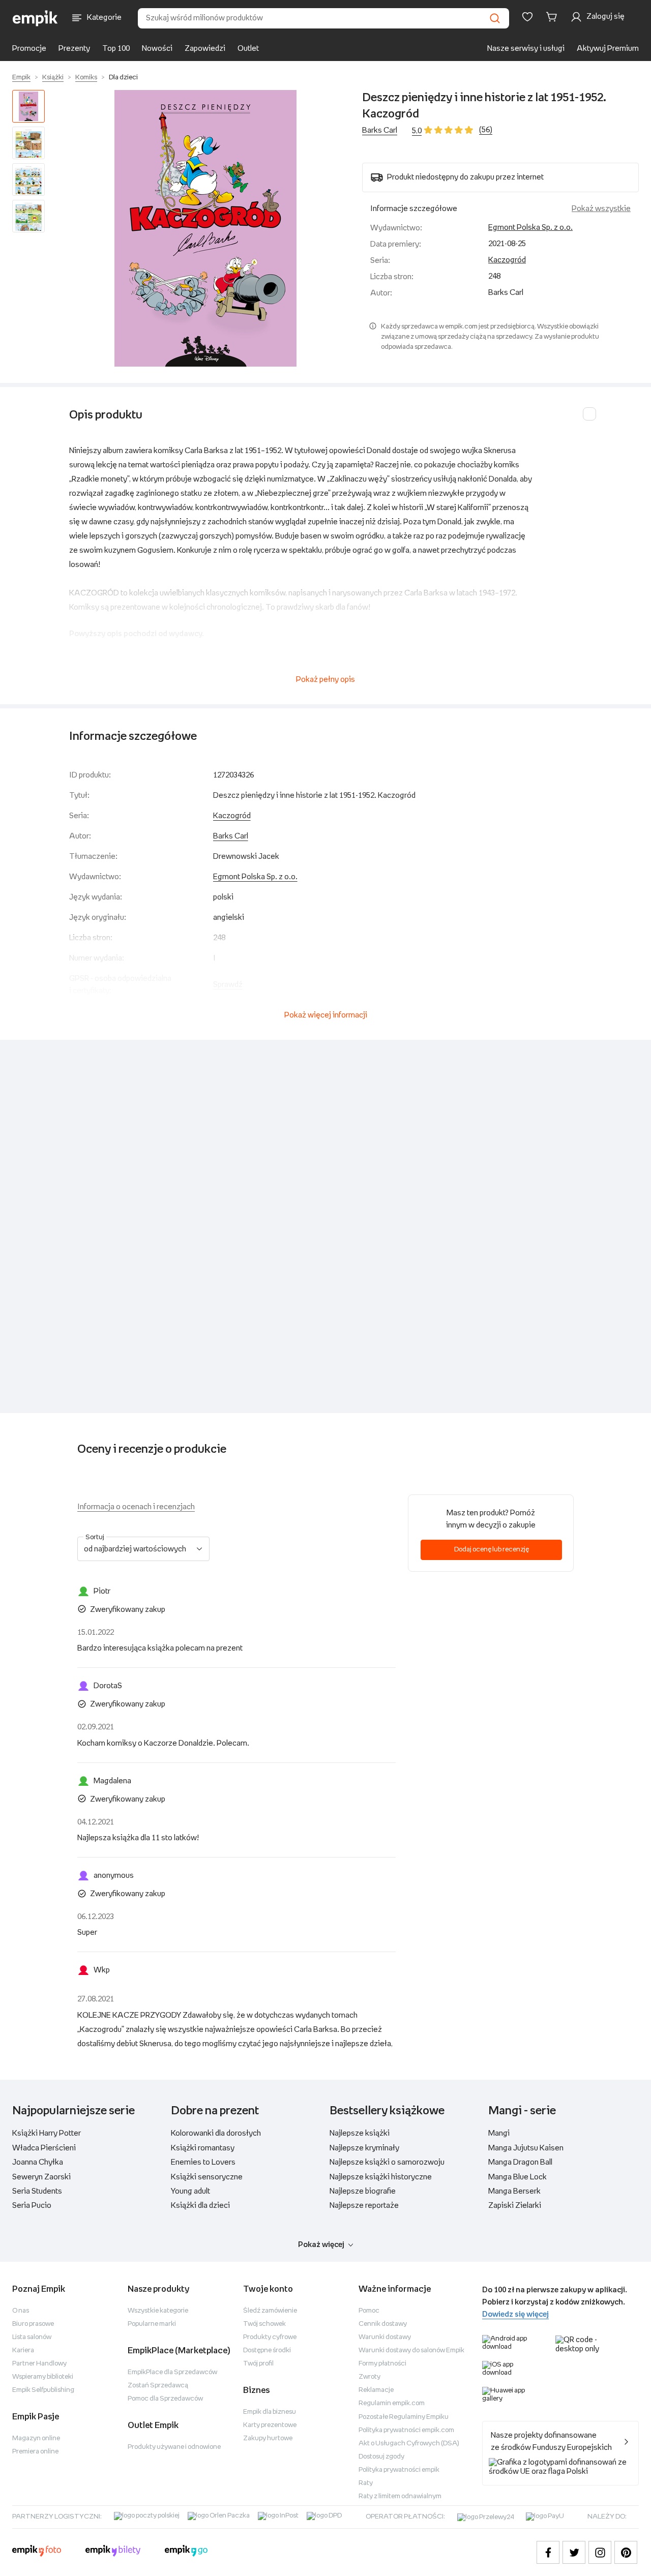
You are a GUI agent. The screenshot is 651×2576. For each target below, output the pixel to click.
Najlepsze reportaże (364, 2206)
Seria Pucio (32, 2206)
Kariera (23, 2350)
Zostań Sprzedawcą (158, 2386)
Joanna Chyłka (38, 2162)
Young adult (190, 2191)
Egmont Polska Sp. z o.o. (530, 228)
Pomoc (369, 2311)
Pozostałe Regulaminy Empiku (404, 2417)
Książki (53, 78)
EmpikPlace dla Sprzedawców (172, 2372)
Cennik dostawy (383, 2324)
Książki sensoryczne (207, 2177)
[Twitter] (574, 2552)
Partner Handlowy (39, 2364)
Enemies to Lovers (203, 2162)
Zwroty (369, 2377)
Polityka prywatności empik (399, 2470)
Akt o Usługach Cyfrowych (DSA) (409, 2444)
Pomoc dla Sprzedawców (165, 2399)
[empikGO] (186, 2552)
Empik (21, 78)
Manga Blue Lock (517, 2177)
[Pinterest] (626, 2552)
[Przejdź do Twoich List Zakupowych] (527, 17)
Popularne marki (152, 2324)
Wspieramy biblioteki (43, 2377)
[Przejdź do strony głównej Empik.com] (35, 18)
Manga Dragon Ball (520, 2162)
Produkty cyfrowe (270, 2337)
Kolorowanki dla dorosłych (216, 2133)
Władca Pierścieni (44, 2148)
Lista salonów (32, 2337)
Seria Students (37, 2191)
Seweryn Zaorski (41, 2177)
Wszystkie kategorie (158, 2311)
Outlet (248, 49)
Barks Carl (380, 130)
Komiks (86, 78)
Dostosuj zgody (381, 2457)
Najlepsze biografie (363, 2191)
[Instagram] (600, 2552)
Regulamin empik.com (392, 2403)
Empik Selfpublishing (43, 2390)
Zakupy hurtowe (268, 2438)
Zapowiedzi (205, 49)
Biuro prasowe (33, 2324)
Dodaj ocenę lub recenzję (492, 1550)
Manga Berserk (514, 2191)
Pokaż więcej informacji (326, 1015)
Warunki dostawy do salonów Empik (411, 2350)
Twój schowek (264, 2324)
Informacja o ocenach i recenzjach (136, 1507)
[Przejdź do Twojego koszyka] (553, 17)
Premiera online (35, 2452)
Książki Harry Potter (47, 2133)
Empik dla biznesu (270, 2412)
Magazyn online (36, 2438)
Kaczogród (507, 260)
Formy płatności (382, 2364)
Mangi (499, 2133)
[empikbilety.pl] (113, 2552)
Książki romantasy (203, 2148)
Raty (366, 2483)
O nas (21, 2311)
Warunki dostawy (385, 2337)
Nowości (157, 49)
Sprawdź (228, 985)
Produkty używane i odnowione (174, 2447)
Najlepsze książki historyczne (381, 2177)
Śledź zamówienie (270, 2311)
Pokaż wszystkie (601, 209)
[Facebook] (548, 2552)
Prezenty (74, 49)
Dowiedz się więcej (515, 2314)
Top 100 (116, 49)
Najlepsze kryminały (364, 2148)
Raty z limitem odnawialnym (400, 2496)
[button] (205, 228)
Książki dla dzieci (200, 2206)
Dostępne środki (267, 2350)
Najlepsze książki (360, 2133)
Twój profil (258, 2364)
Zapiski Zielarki (515, 2206)
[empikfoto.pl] (37, 2552)
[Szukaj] (495, 18)
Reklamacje (376, 2390)
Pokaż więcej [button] (321, 2245)
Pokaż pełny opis (325, 680)
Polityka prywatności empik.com (406, 2430)
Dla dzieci (123, 78)
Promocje (29, 49)
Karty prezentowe (270, 2425)
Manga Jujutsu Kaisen (526, 2148)
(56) (486, 130)
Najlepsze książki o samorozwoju (387, 2162)
